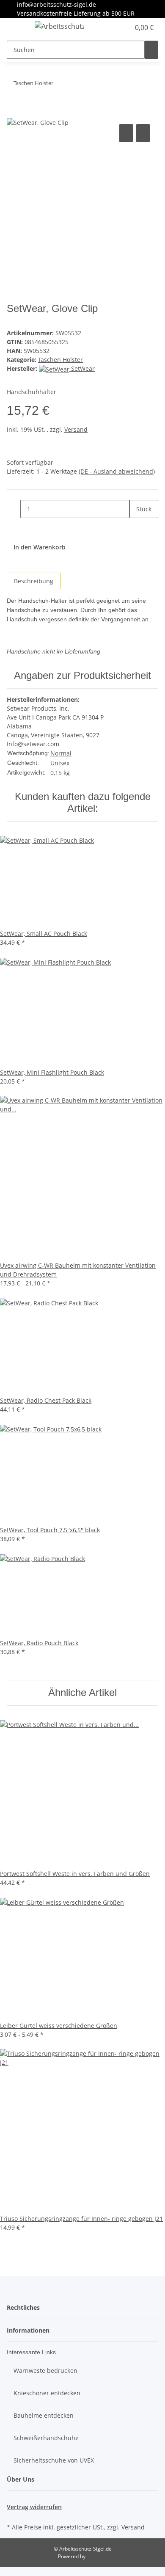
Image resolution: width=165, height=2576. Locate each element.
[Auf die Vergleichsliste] (126, 133)
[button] (114, 28)
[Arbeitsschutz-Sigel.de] (59, 26)
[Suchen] (151, 50)
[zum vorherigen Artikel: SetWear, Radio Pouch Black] (75, 85)
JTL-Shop (97, 2556)
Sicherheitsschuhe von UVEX (54, 2460)
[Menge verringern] (14, 509)
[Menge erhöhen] (136, 527)
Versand (76, 429)
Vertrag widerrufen (34, 2507)
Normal (61, 753)
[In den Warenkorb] (14, 113)
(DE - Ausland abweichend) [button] (117, 471)
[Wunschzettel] (124, 28)
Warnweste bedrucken (45, 2371)
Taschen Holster (60, 360)
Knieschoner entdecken (47, 2393)
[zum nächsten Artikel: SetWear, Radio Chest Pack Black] (60, 85)
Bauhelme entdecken (44, 2415)
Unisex (60, 763)
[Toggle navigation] (17, 28)
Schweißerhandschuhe (46, 2438)
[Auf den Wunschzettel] (143, 133)
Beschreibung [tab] (34, 581)
